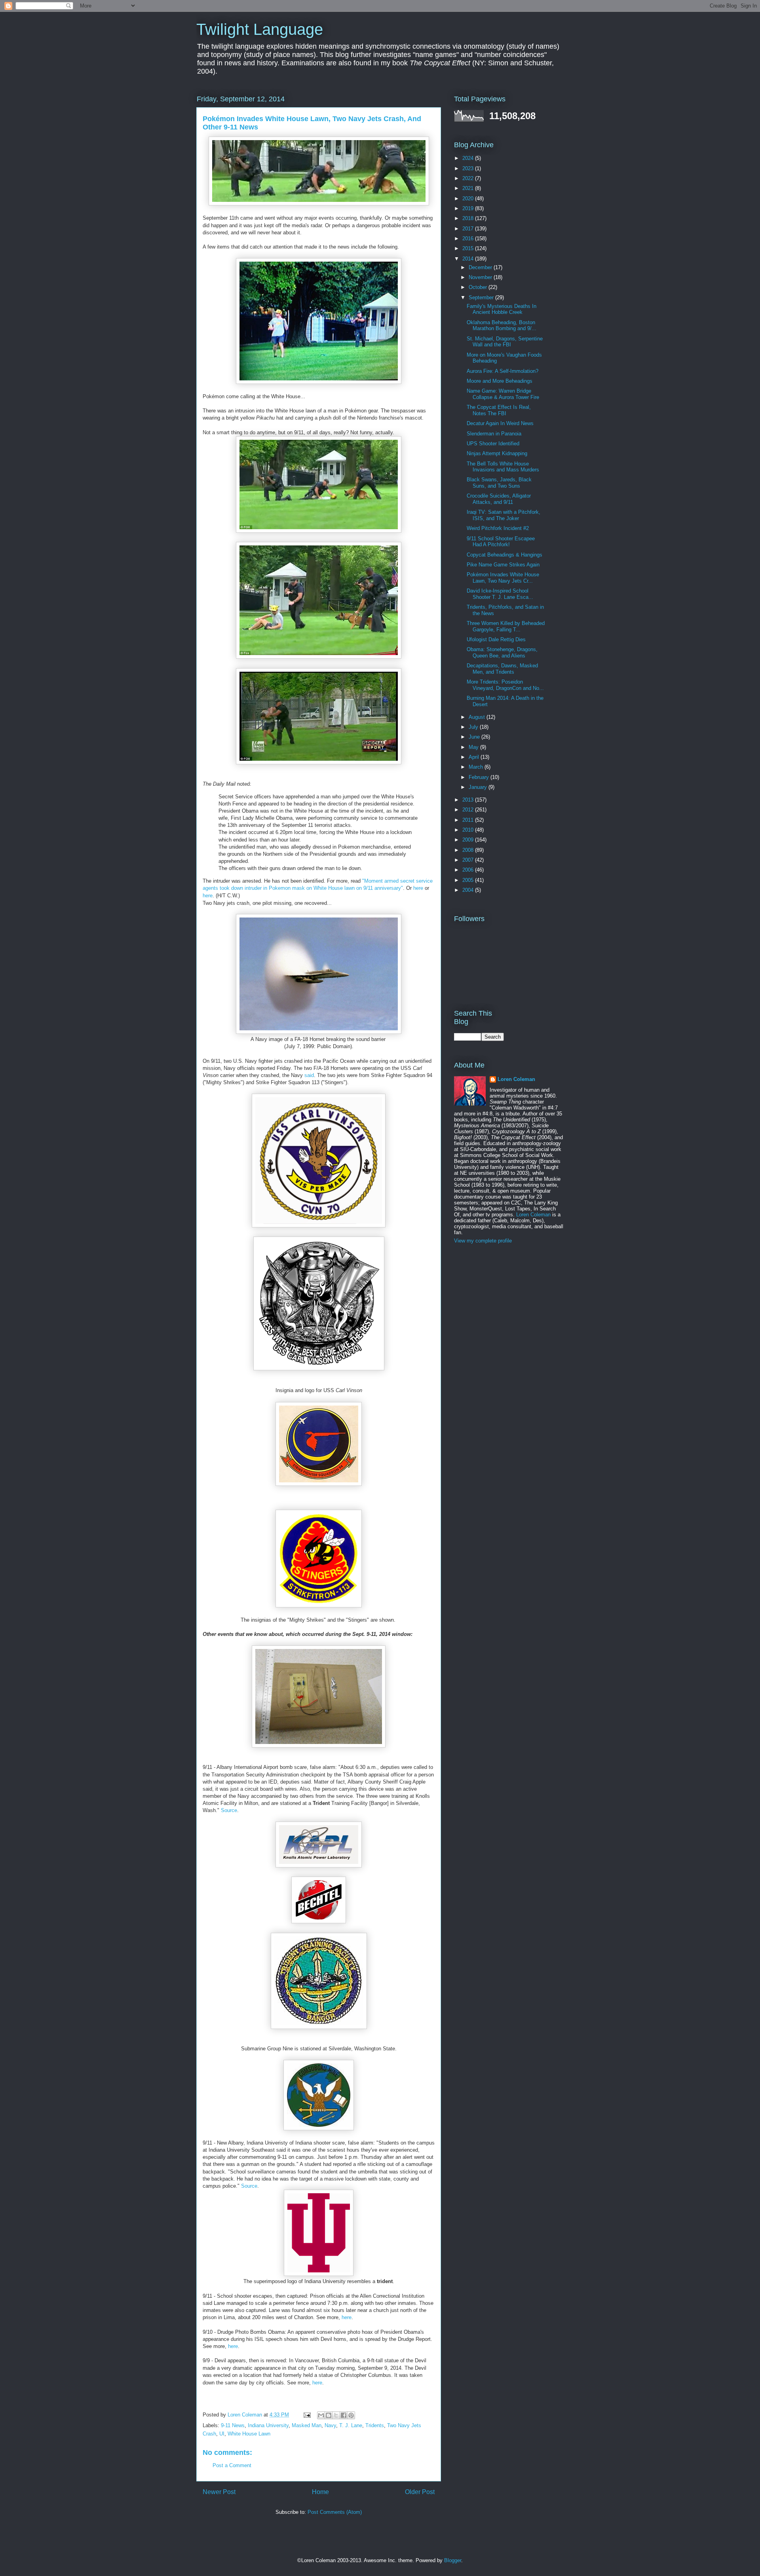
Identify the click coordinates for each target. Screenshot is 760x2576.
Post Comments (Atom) (335, 2512)
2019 (469, 208)
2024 (469, 158)
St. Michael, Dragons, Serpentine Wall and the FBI (505, 342)
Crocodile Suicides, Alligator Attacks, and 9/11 (499, 499)
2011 (469, 820)
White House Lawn (249, 2434)
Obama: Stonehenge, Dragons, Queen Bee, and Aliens (502, 653)
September (482, 297)
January (479, 787)
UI (222, 2434)
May (474, 747)
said (309, 1075)
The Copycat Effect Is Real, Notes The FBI (499, 410)
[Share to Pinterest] (351, 2415)
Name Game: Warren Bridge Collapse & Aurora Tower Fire (503, 394)
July (474, 727)
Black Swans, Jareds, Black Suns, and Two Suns (499, 483)
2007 (469, 860)
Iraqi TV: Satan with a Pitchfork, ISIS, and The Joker (503, 515)
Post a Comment (232, 2465)
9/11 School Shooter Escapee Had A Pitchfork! (501, 542)
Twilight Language (260, 29)
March (477, 767)
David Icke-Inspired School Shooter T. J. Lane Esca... (500, 594)
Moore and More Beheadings (500, 381)
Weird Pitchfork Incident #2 (498, 528)
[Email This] (321, 2415)
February (480, 777)
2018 (469, 218)
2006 (469, 870)
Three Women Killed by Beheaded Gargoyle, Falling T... (506, 626)
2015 (469, 248)
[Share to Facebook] (344, 2415)
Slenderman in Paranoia (494, 434)
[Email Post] (307, 2415)
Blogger (453, 2560)
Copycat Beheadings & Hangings (504, 555)
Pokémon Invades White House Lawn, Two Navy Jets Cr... (503, 578)
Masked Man (307, 2425)
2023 (469, 168)
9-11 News (233, 2425)
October (479, 287)
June (475, 737)
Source (229, 1810)
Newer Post (219, 2492)
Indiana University (268, 2425)
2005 (469, 880)
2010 (469, 830)
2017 (469, 229)
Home (320, 2492)
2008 (469, 850)
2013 (469, 800)
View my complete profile (483, 1241)
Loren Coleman (516, 1079)
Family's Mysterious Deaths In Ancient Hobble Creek (502, 309)
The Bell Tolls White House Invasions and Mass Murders (503, 467)
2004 (469, 890)
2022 (469, 178)
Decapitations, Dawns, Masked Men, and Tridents (502, 669)
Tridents (375, 2425)
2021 (469, 188)
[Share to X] (336, 2415)
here (418, 888)
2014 (469, 259)
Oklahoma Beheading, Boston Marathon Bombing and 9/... (502, 326)
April (475, 757)
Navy (330, 2425)
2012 (469, 810)
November (481, 277)
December (481, 267)
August (478, 717)
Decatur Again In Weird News (500, 423)
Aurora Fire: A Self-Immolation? (503, 371)
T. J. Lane (351, 2425)
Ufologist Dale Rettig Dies (496, 639)
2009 (469, 840)
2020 (469, 199)
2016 (469, 238)
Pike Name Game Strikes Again (503, 565)
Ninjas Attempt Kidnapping (497, 453)
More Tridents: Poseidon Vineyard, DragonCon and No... (505, 685)
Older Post (420, 2492)
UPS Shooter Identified (493, 444)
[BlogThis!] (329, 2415)
